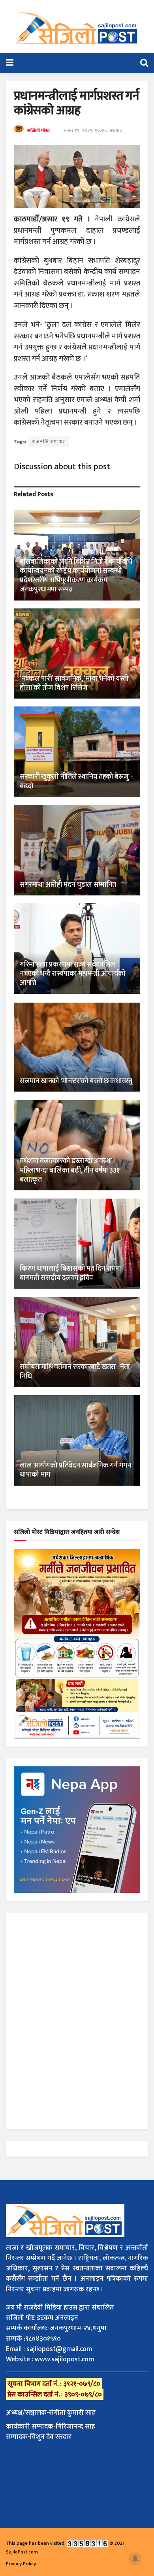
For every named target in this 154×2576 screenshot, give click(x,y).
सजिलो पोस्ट (38, 130)
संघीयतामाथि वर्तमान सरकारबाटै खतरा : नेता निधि (75, 1372)
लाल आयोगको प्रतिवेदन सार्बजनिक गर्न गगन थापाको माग (76, 1470)
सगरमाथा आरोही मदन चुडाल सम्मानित (68, 885)
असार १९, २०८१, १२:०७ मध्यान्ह (93, 130)
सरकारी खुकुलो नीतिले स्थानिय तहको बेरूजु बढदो (74, 781)
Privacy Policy (21, 2564)
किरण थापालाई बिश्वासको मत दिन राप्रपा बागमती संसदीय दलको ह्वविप (70, 1273)
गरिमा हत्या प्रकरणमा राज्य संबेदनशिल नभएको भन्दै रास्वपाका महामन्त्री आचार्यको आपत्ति (73, 974)
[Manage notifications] (135, 2559)
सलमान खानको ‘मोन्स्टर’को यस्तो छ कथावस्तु (76, 1081)
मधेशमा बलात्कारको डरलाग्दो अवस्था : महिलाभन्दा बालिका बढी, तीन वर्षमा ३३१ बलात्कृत (69, 1170)
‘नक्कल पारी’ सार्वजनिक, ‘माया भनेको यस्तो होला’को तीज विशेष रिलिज (74, 683)
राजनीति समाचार (49, 442)
